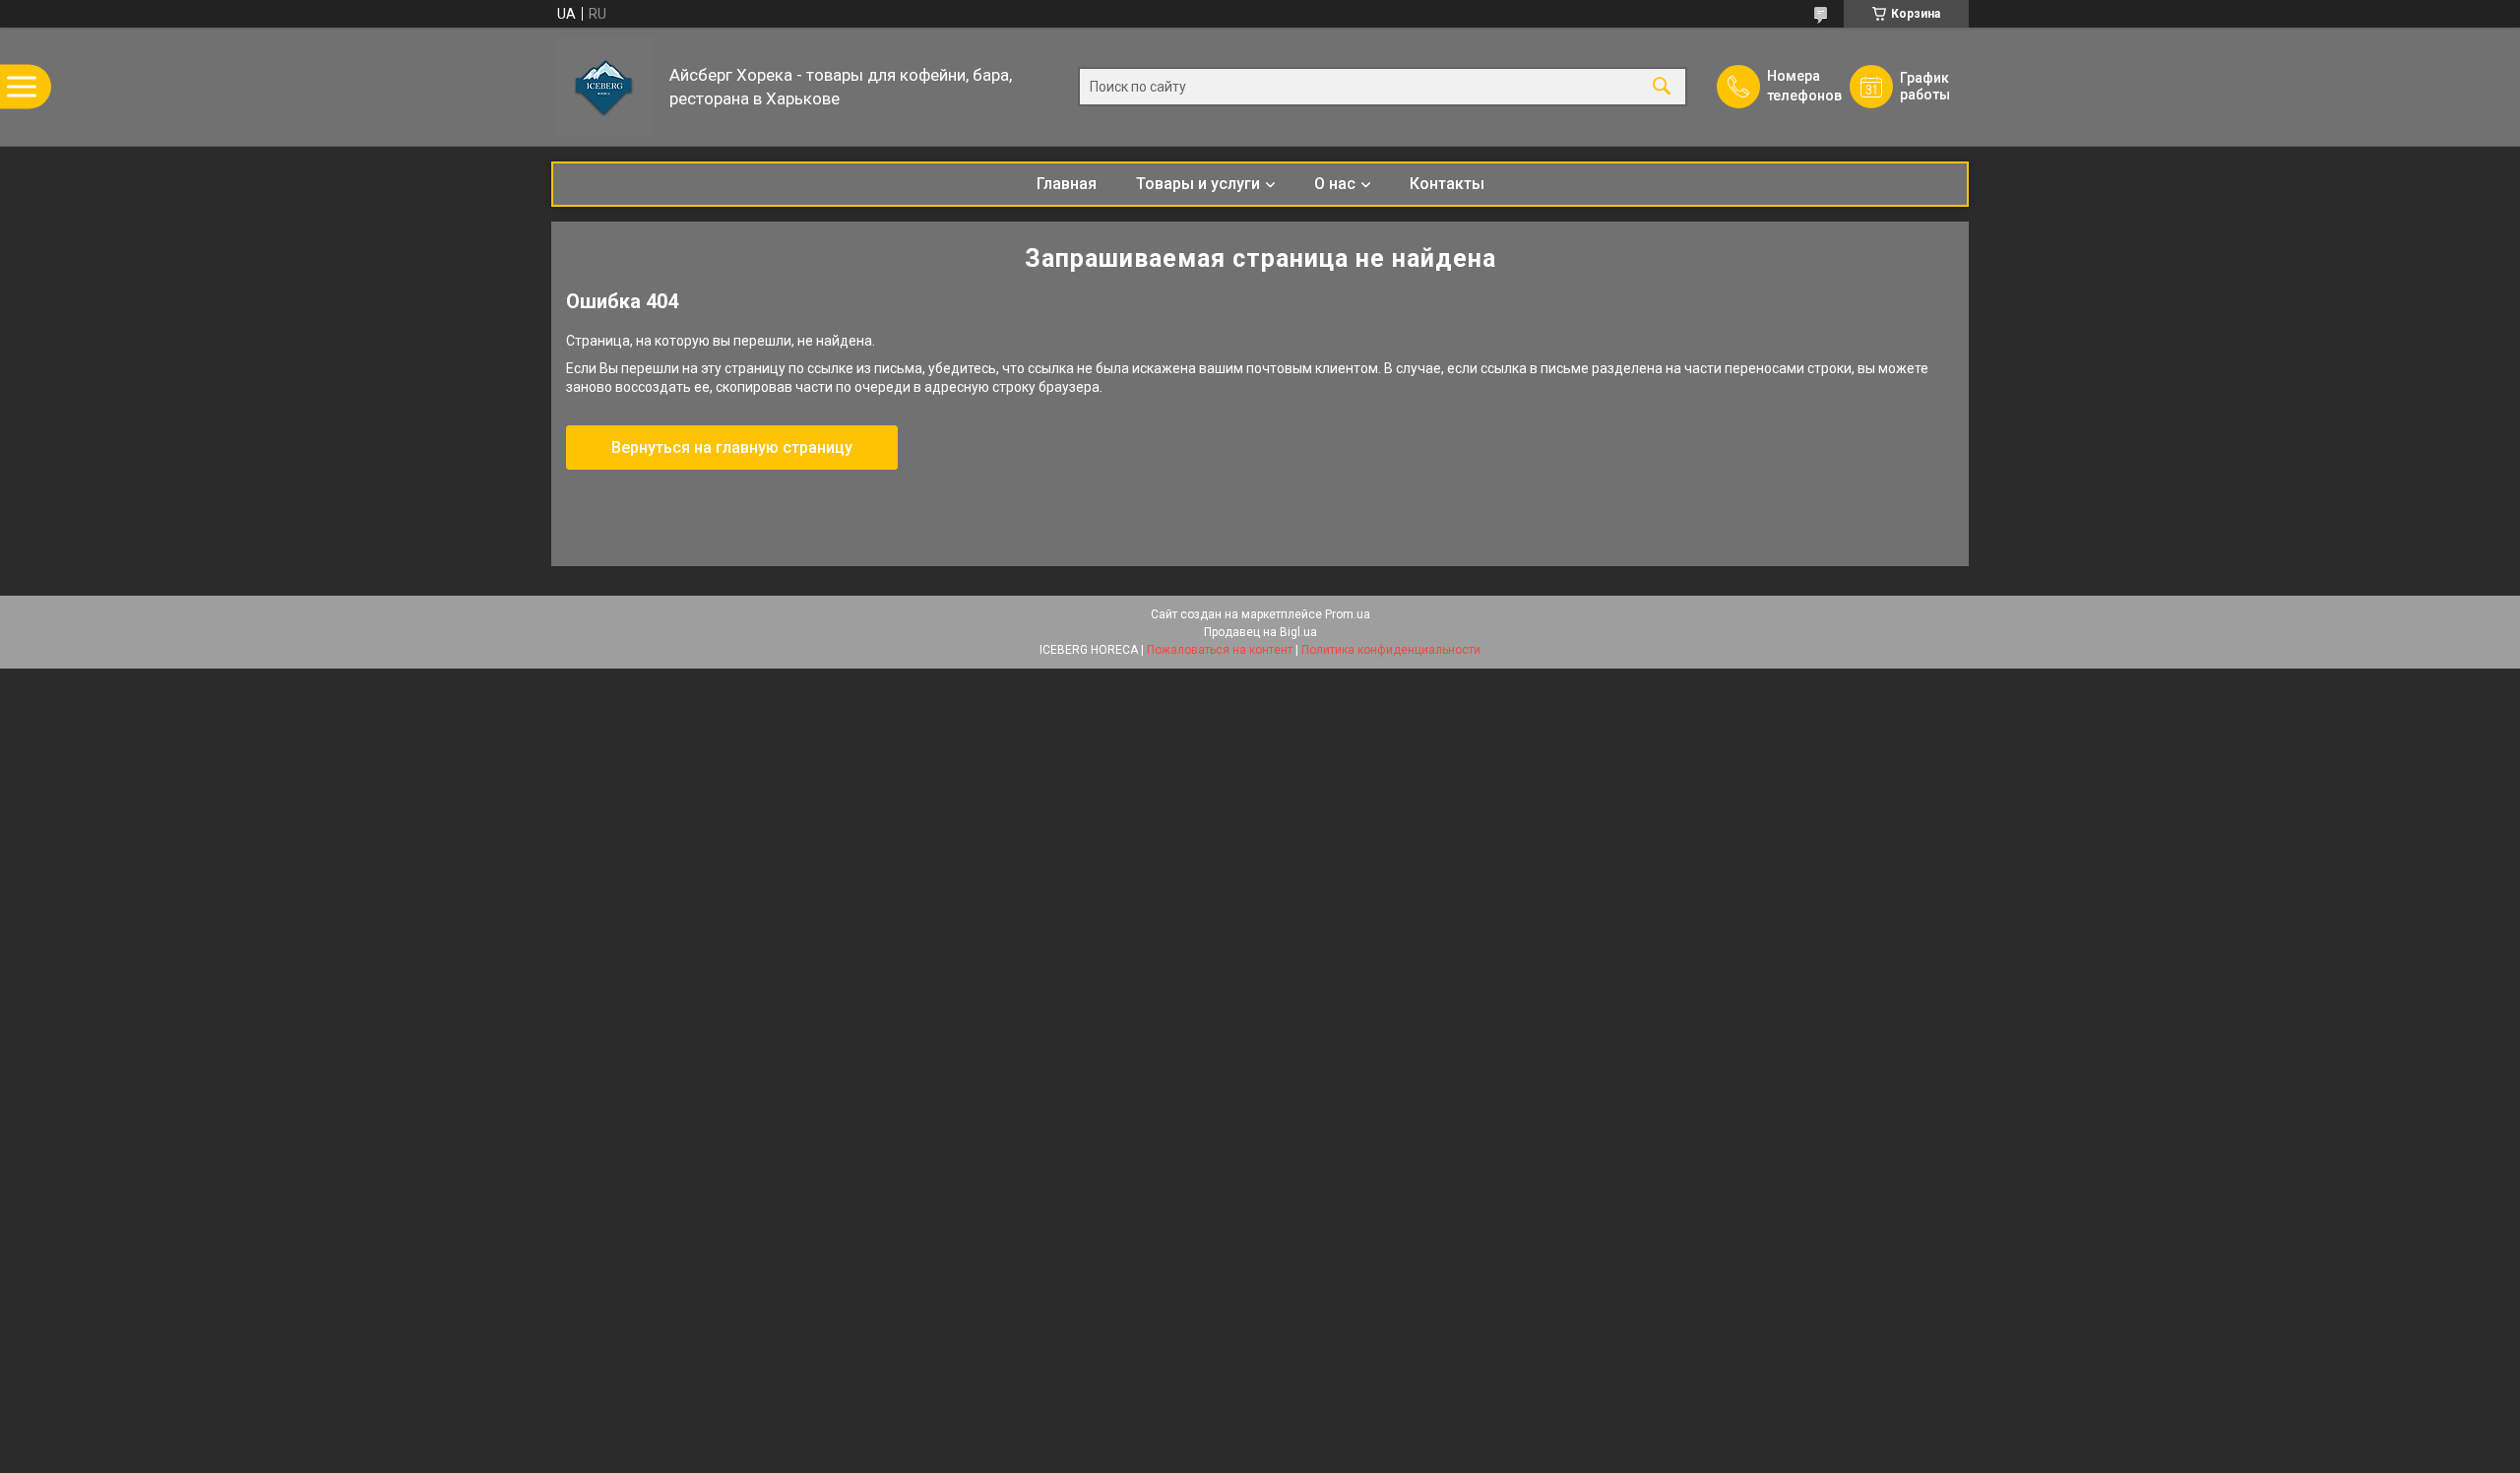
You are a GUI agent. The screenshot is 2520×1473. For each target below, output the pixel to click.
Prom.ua (1348, 614)
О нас (1335, 184)
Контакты (1447, 184)
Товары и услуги (1198, 184)
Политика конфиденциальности (1391, 650)
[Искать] (1662, 87)
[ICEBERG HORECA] (605, 87)
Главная (1067, 184)
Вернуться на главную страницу (732, 448)
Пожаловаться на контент (1220, 650)
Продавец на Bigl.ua (1260, 632)
